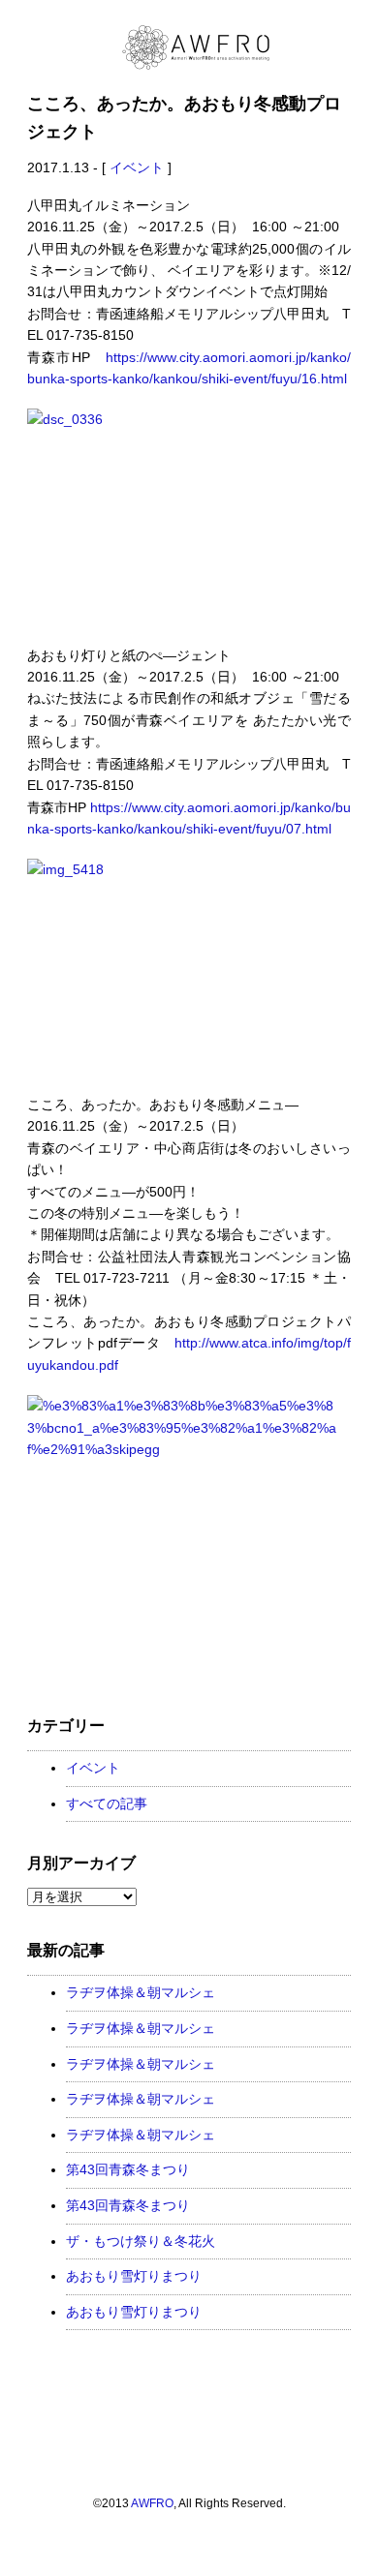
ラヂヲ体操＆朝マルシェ (141, 1992)
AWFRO (152, 2503)
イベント (137, 167)
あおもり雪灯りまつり (134, 2276)
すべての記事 (107, 1803)
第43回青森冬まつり (128, 2169)
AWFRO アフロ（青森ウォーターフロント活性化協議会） (197, 47)
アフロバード (342, 2514)
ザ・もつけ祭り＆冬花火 (141, 2241)
